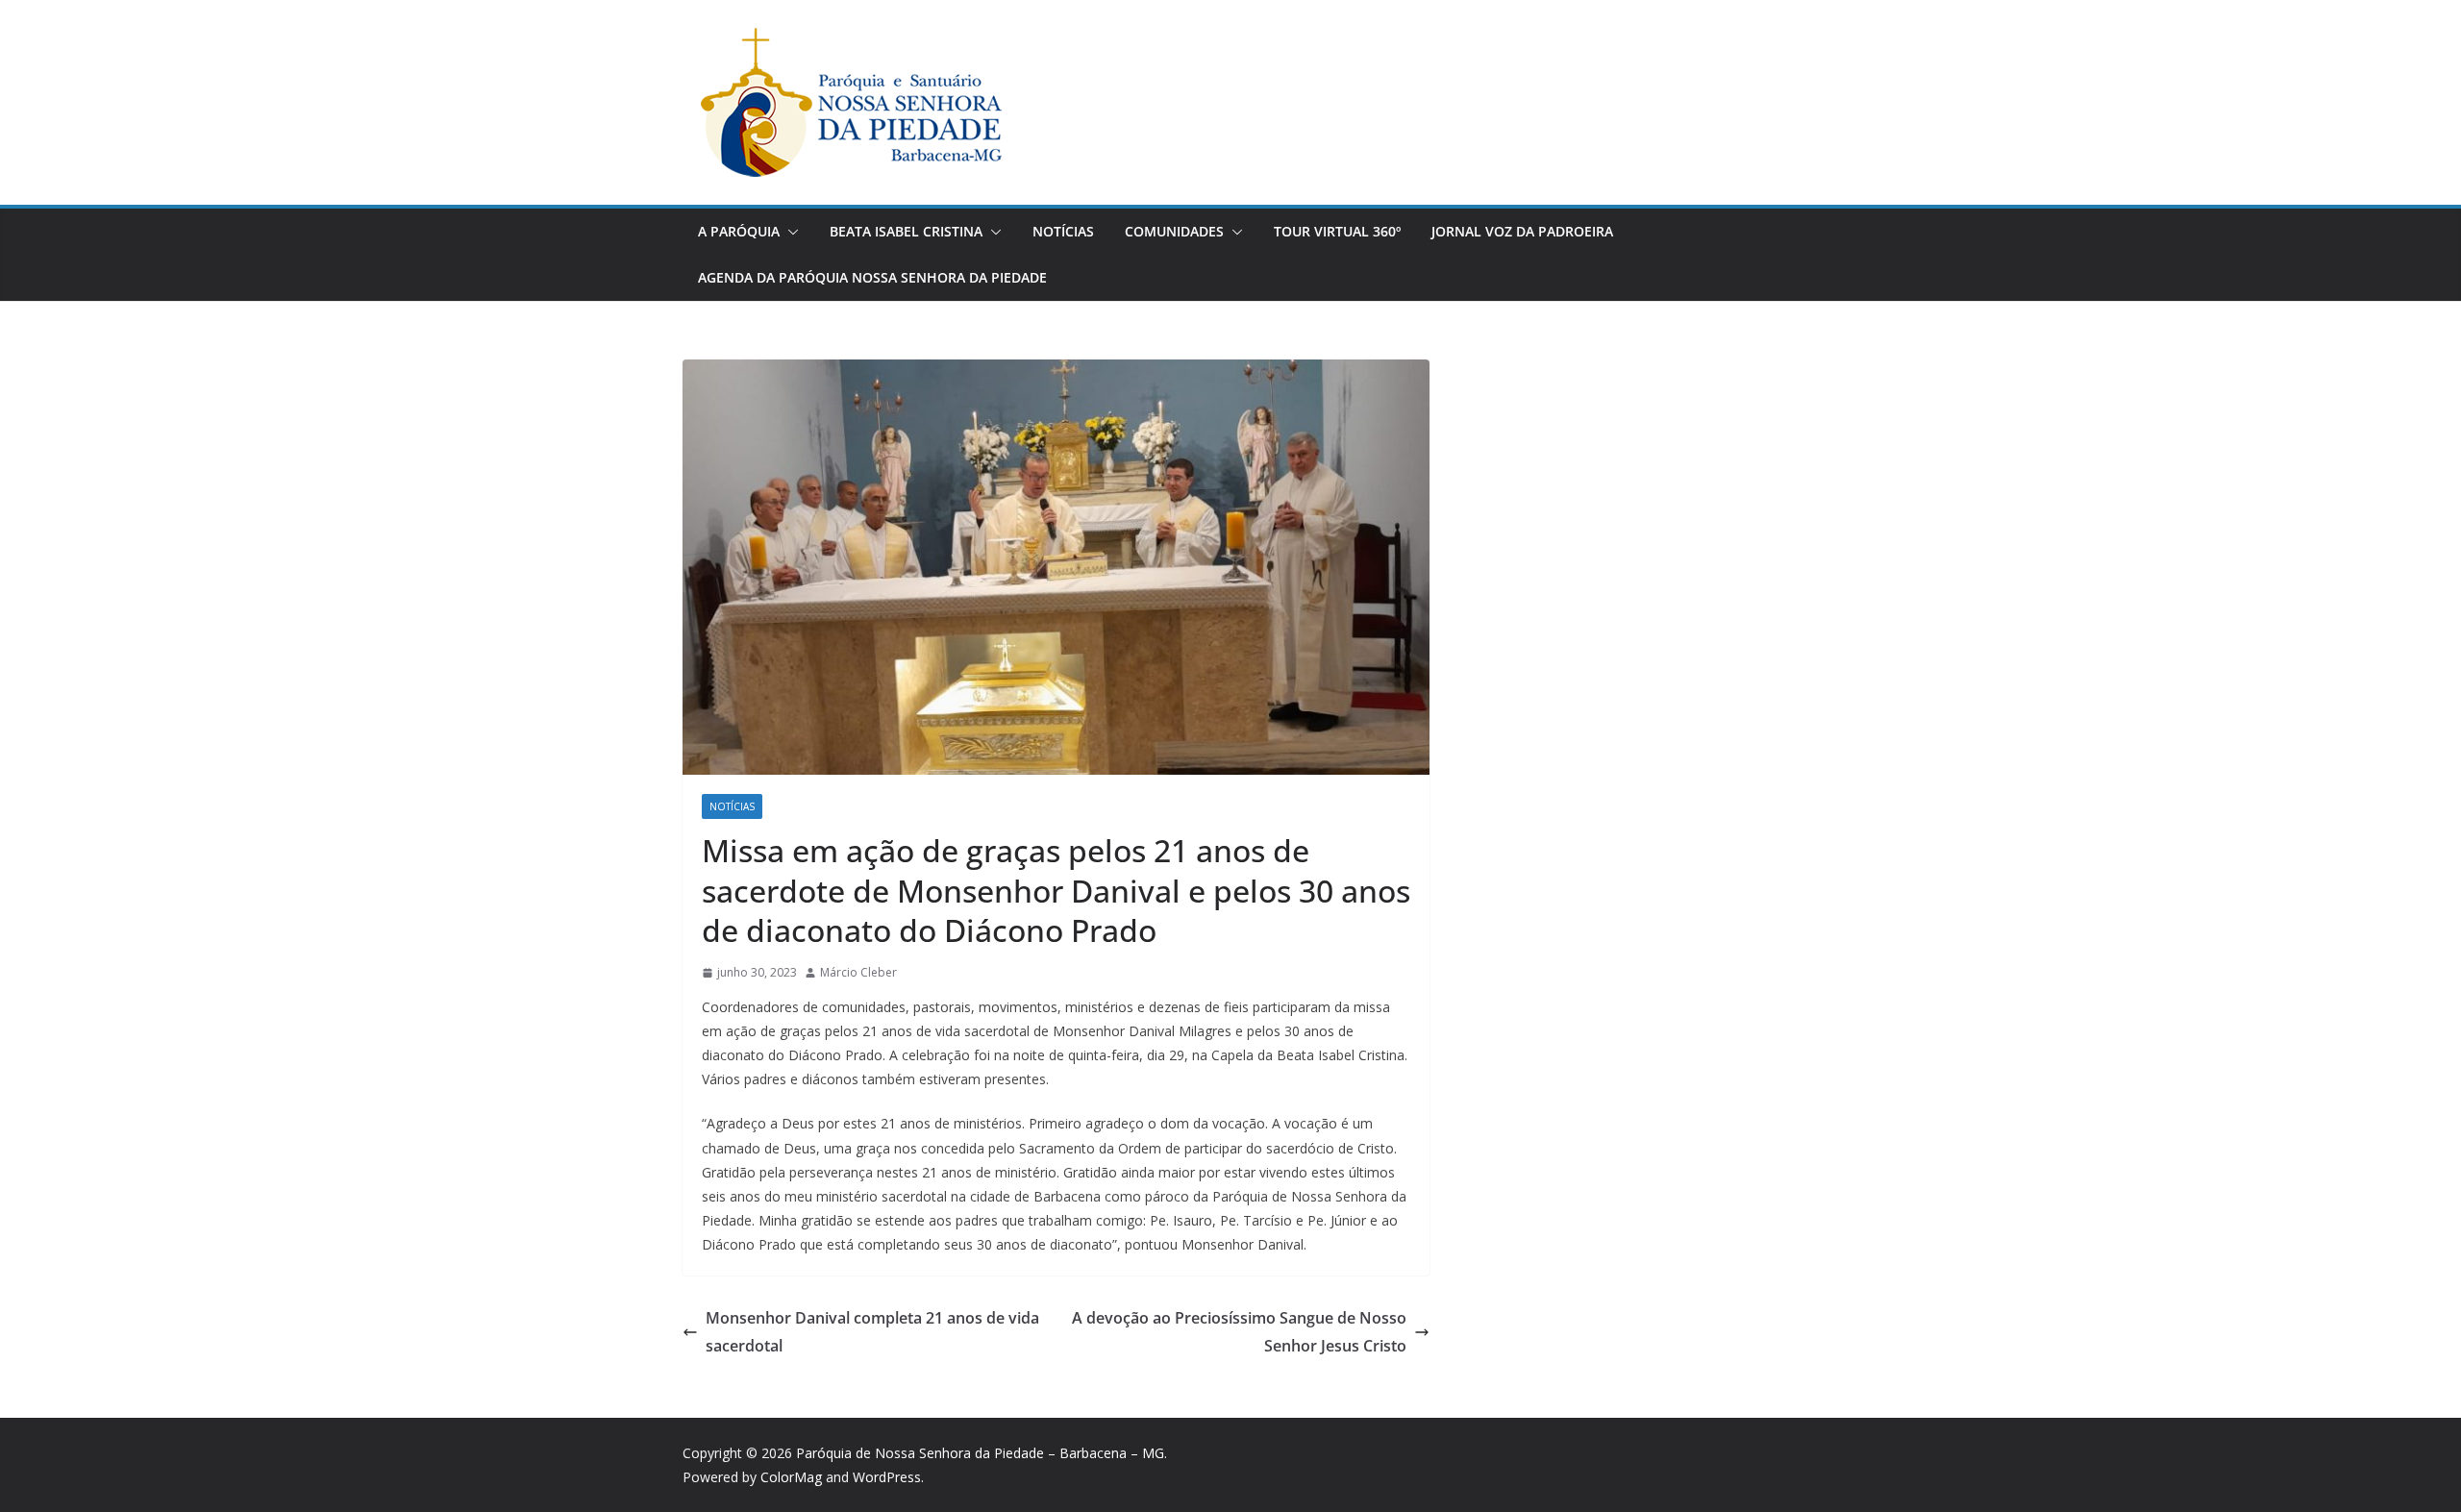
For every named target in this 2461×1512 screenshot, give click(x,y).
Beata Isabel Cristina (906, 231)
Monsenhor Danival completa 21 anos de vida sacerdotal (872, 1332)
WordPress (887, 1477)
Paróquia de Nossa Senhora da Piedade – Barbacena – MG (980, 1453)
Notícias (1063, 231)
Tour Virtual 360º (1337, 231)
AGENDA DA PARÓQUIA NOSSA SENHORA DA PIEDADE (872, 277)
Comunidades (1174, 231)
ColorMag (791, 1477)
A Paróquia (739, 231)
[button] (789, 232)
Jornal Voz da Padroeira (1522, 231)
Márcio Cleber (858, 972)
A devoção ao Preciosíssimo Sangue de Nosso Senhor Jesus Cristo (1239, 1332)
